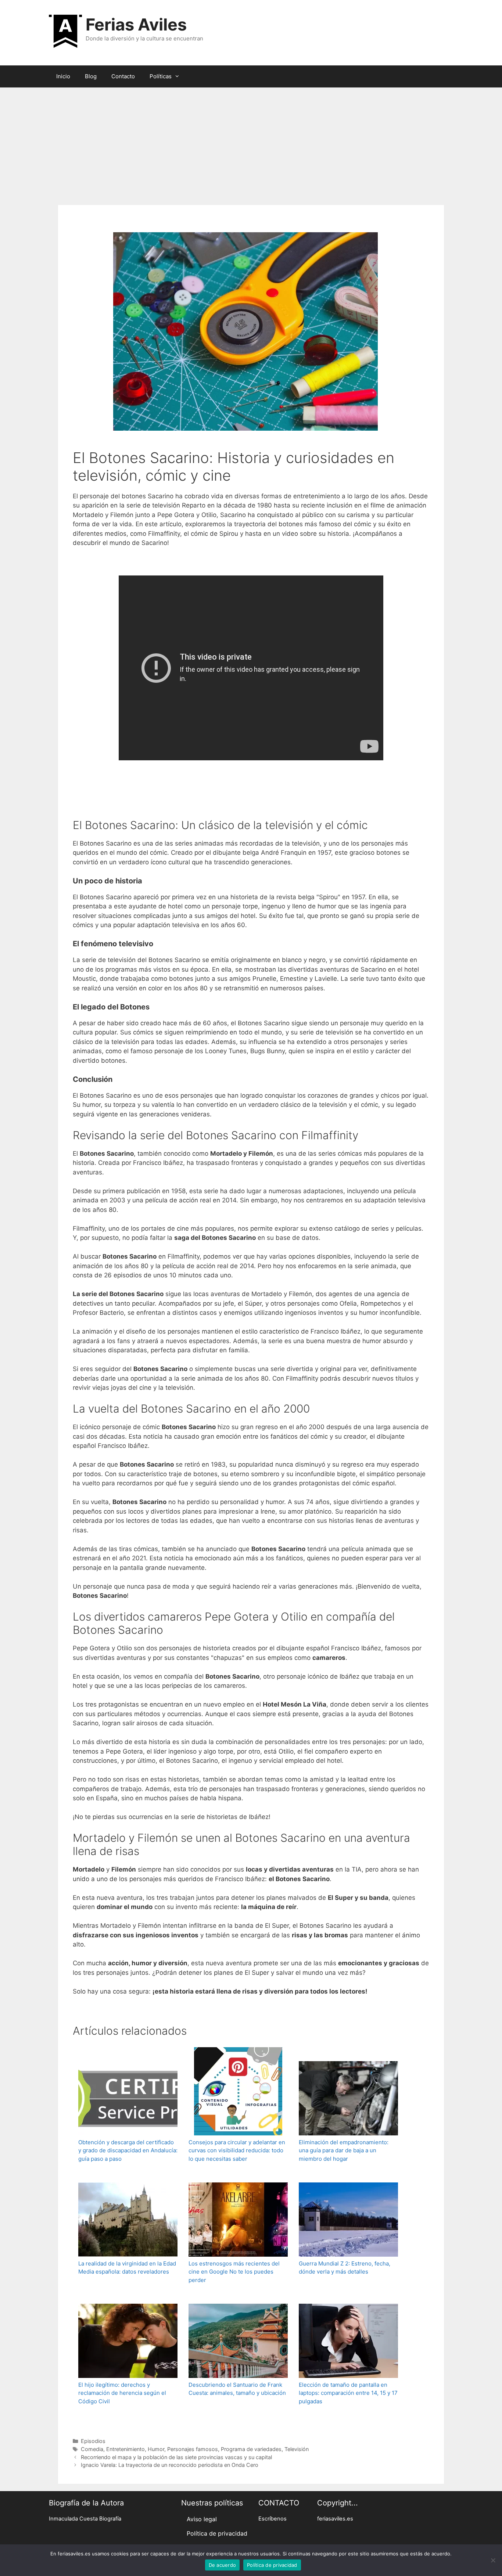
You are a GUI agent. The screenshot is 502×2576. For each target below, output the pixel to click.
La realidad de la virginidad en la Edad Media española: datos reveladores (127, 2268)
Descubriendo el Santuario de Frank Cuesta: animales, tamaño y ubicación (237, 2389)
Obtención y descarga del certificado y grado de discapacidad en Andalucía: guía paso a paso (128, 2150)
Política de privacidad (217, 2533)
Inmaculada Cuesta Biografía (85, 2519)
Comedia (92, 2449)
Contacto (123, 76)
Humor (156, 2449)
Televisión (297, 2449)
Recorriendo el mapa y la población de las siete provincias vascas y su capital (176, 2457)
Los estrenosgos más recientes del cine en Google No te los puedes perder (234, 2272)
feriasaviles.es (335, 2519)
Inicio (63, 76)
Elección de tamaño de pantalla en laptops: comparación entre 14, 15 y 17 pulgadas (348, 2393)
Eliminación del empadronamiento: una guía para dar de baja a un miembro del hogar (344, 2150)
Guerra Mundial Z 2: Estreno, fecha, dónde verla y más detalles (345, 2268)
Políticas (161, 76)
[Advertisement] (251, 143)
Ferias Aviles (136, 24)
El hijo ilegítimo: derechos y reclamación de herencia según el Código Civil (122, 2393)
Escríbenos (272, 2519)
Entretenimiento (125, 2449)
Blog (91, 76)
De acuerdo (223, 2565)
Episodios (93, 2441)
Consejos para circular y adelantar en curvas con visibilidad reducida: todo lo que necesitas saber (237, 2150)
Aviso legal (202, 2519)
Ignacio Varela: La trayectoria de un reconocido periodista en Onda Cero (170, 2465)
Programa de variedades (251, 2449)
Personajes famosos (193, 2449)
